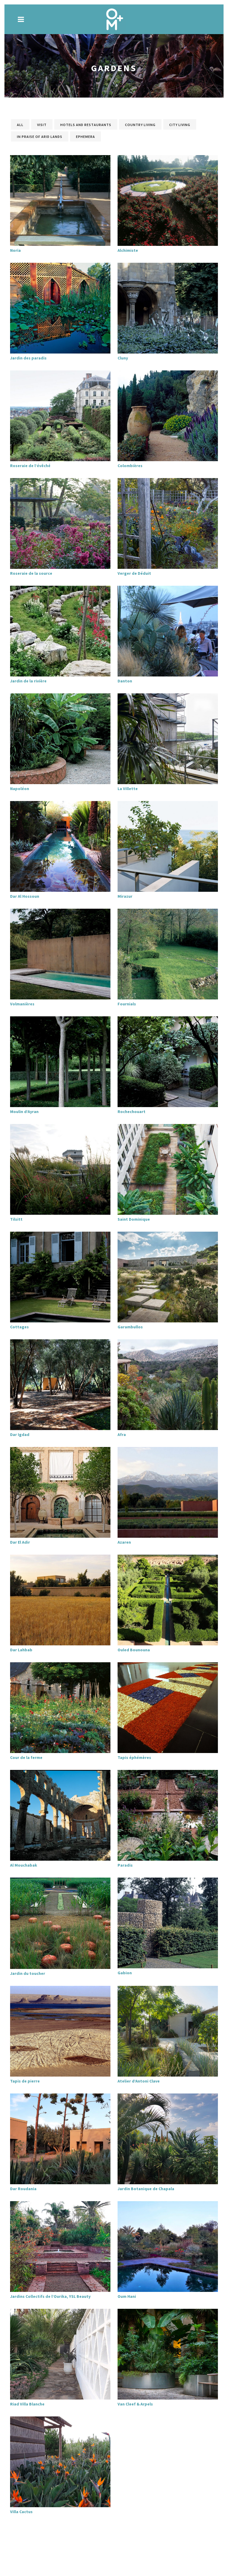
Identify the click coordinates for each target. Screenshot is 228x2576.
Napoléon (20, 789)
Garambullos (130, 1327)
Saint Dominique (134, 1219)
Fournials (127, 1004)
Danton (125, 681)
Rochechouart (132, 1112)
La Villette (128, 789)
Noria (15, 250)
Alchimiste (128, 250)
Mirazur (125, 896)
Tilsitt (16, 1219)
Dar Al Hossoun (25, 896)
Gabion (125, 1973)
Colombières (130, 466)
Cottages (19, 1327)
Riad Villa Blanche (27, 2404)
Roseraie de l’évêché (30, 466)
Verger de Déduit (134, 573)
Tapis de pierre (25, 2081)
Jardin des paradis (28, 358)
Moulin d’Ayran (24, 1112)
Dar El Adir (20, 1542)
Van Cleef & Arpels (135, 2404)
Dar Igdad (20, 1435)
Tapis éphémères (134, 1757)
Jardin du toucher (28, 1973)
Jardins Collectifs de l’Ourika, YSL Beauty (50, 2296)
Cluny (123, 358)
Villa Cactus (21, 2512)
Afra (122, 1435)
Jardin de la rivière (28, 681)
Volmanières (22, 1004)
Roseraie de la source (31, 573)
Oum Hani (127, 2296)
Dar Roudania (23, 2189)
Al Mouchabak (24, 1865)
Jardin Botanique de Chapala (146, 2189)
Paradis (125, 1865)
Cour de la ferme (26, 1757)
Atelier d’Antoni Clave (139, 2081)
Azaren (124, 1542)
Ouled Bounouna (134, 1650)
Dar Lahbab (21, 1650)
